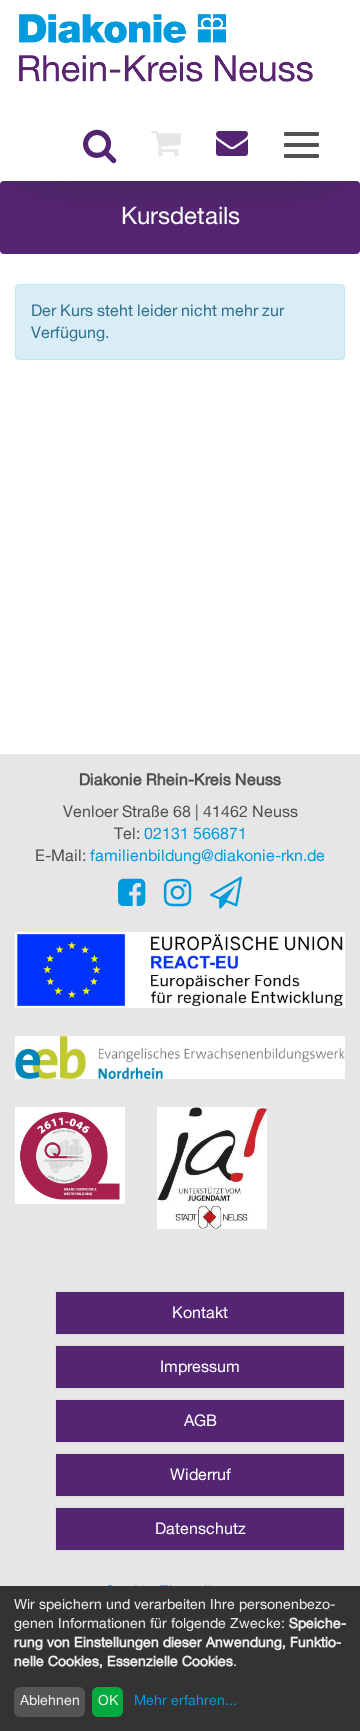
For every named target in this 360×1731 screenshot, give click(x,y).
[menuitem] (99, 146)
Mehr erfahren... (185, 1701)
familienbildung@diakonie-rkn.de (207, 856)
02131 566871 (195, 834)
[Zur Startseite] (165, 47)
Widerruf (200, 1475)
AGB (200, 1421)
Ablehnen (50, 1701)
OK (108, 1701)
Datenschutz (200, 1529)
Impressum (200, 1367)
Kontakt (200, 1313)
